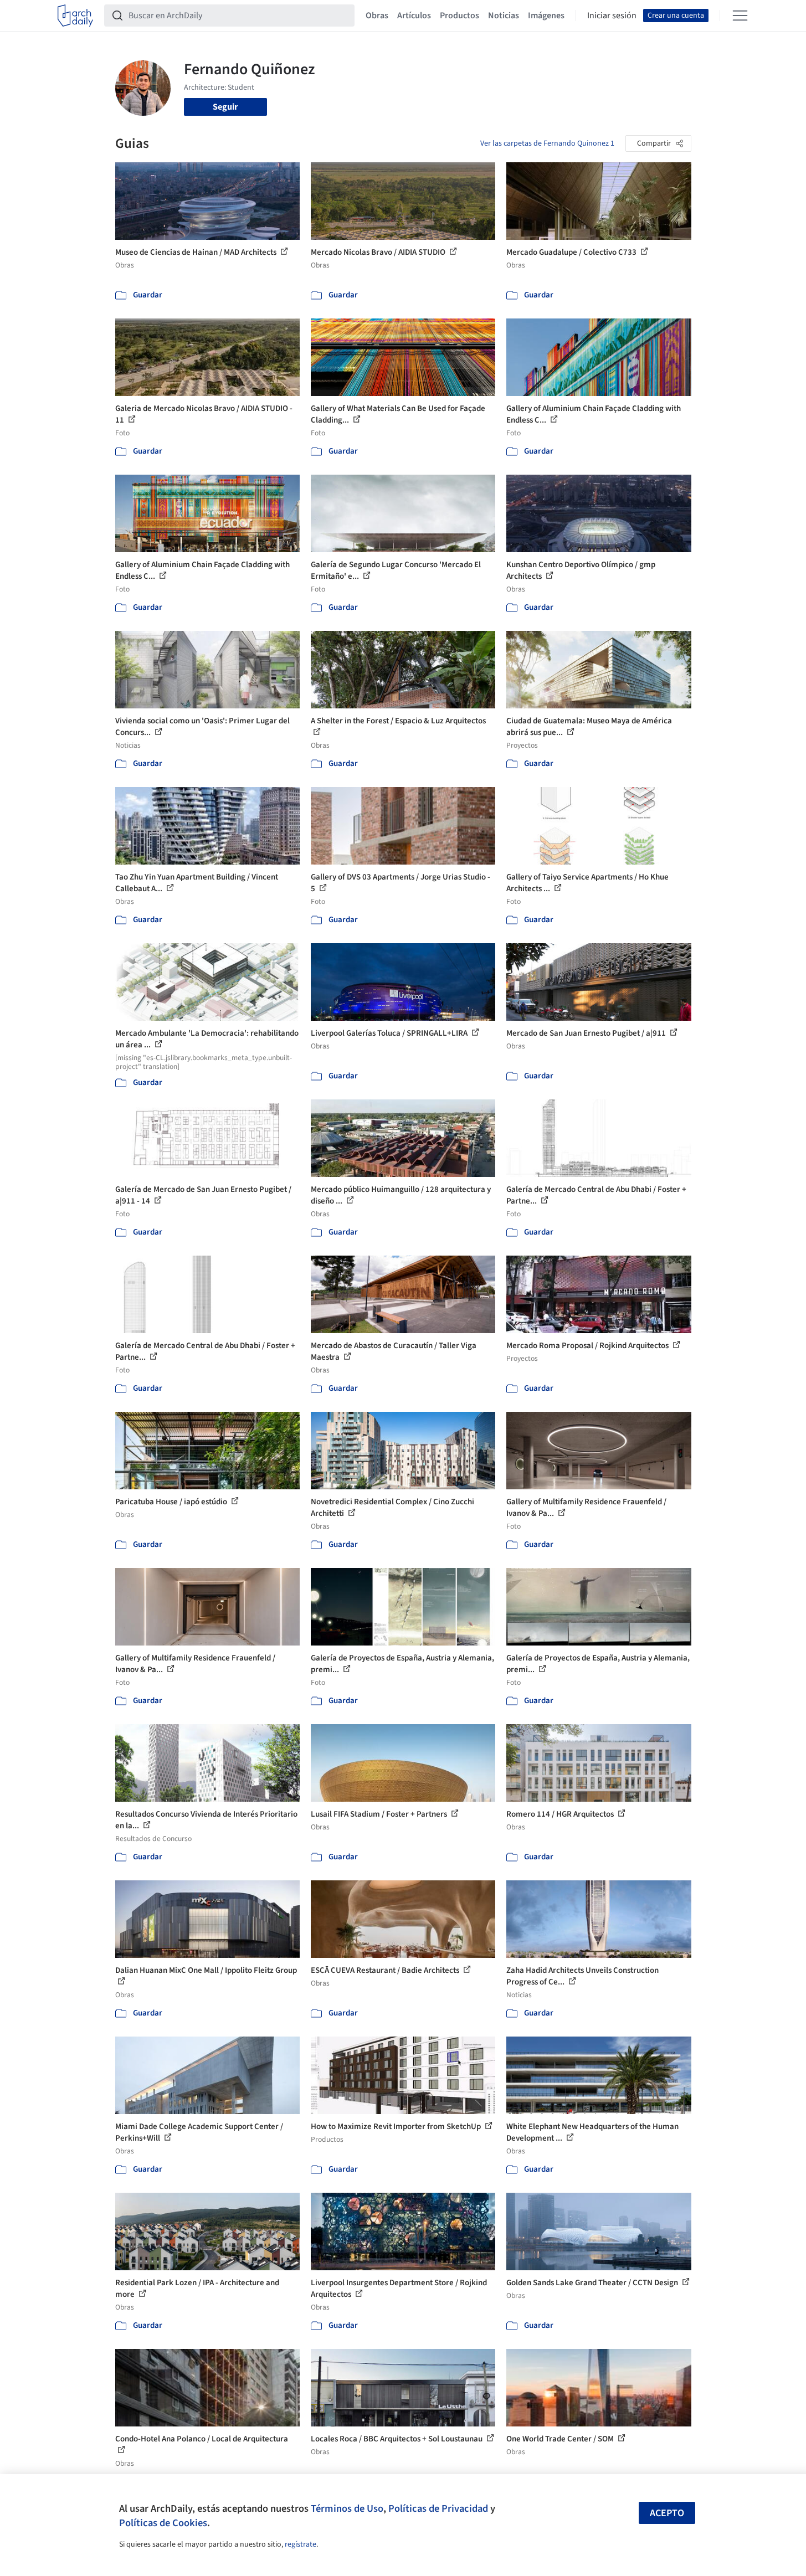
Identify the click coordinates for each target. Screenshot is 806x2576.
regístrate (301, 2544)
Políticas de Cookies (163, 2523)
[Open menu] (740, 16)
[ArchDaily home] (75, 16)
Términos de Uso (347, 2508)
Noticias (504, 16)
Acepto (667, 2513)
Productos (460, 16)
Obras (377, 16)
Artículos (414, 16)
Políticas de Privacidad (438, 2508)
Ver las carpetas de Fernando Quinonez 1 (547, 143)
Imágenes (546, 16)
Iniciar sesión (612, 16)
